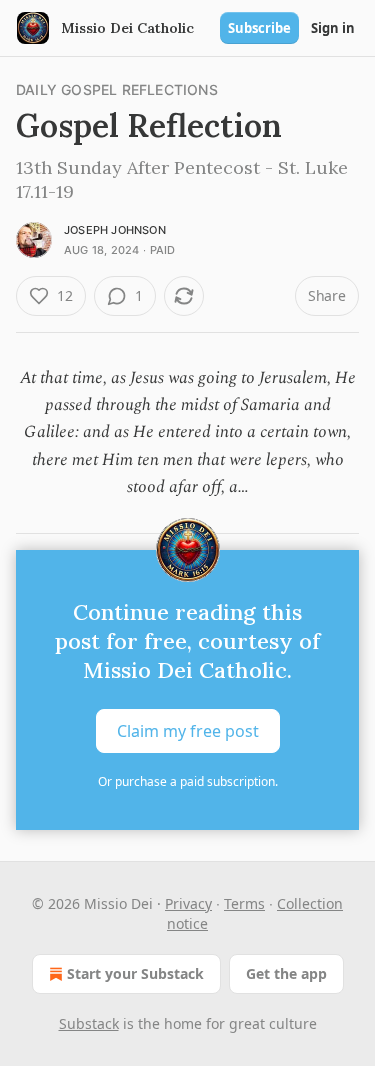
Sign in (333, 28)
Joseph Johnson (115, 230)
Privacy (188, 903)
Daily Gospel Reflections (117, 89)
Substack (89, 1023)
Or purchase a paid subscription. (188, 781)
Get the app (286, 973)
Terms (244, 903)
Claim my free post (188, 731)
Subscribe (259, 28)
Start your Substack (135, 973)
